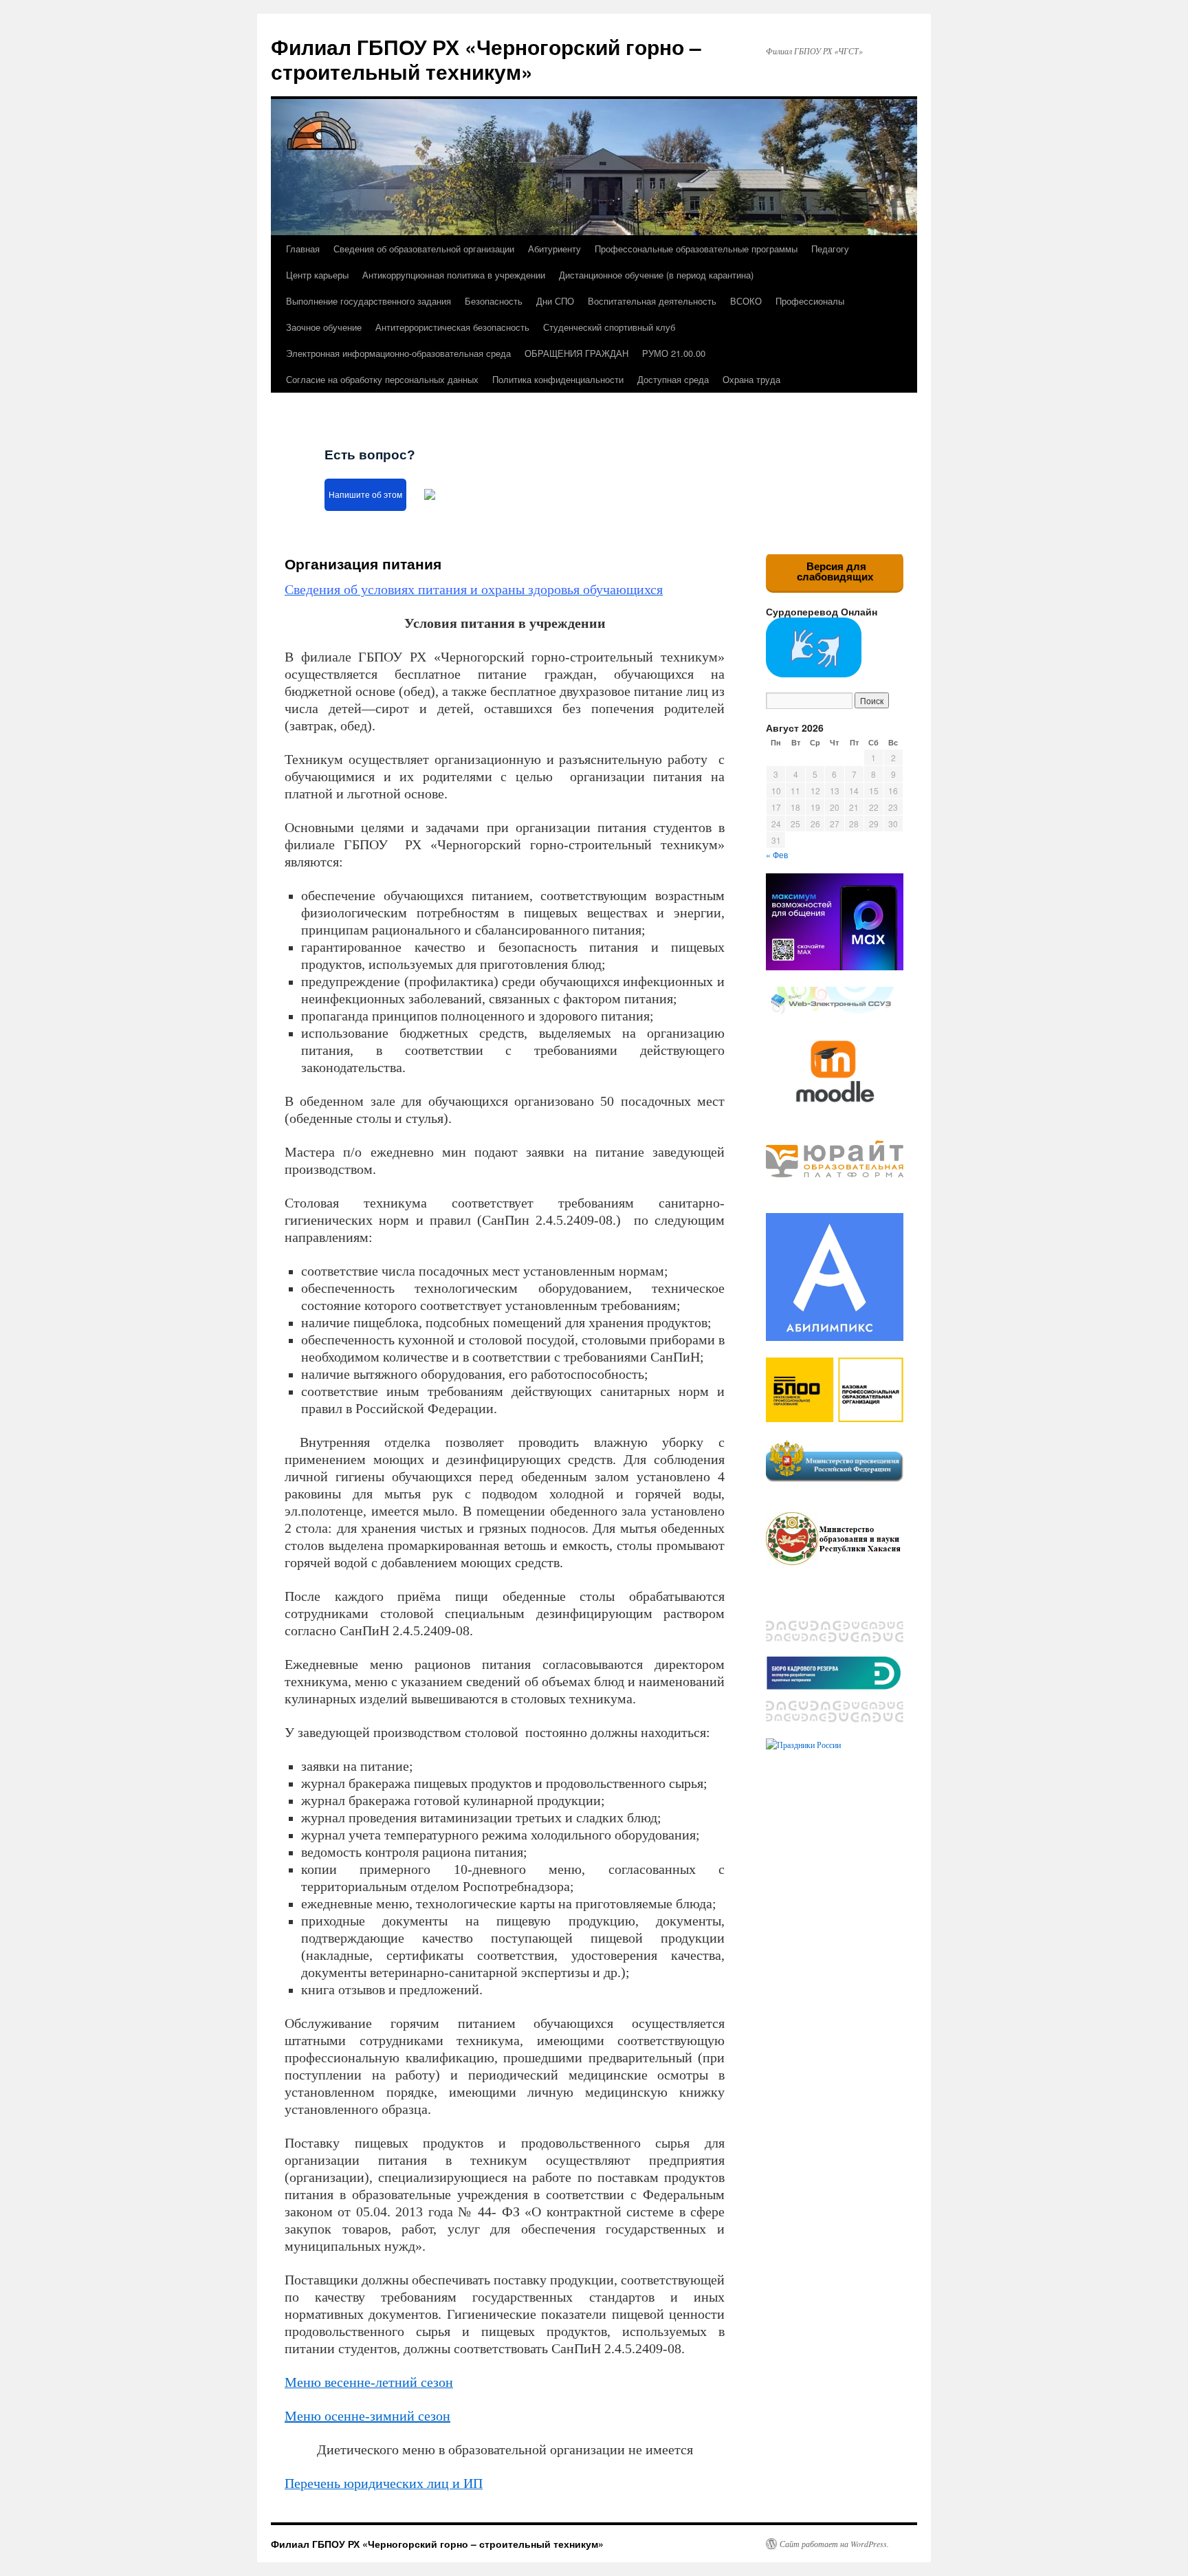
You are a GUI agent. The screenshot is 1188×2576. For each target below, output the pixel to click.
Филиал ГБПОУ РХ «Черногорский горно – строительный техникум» (486, 59)
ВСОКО (746, 301)
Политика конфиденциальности (558, 379)
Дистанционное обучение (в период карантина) (656, 275)
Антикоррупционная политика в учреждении (454, 275)
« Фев (777, 854)
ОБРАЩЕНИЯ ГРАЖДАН (576, 353)
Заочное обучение (324, 327)
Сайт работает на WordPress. (834, 2544)
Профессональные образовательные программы (696, 249)
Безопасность (494, 301)
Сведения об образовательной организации (424, 249)
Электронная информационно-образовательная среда (398, 353)
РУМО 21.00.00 (674, 353)
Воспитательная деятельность (652, 301)
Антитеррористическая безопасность (452, 327)
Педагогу (830, 249)
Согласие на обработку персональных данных (382, 379)
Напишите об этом (365, 495)
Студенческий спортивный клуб (609, 327)
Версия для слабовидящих (835, 571)
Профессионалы (810, 301)
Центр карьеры (317, 275)
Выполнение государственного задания (368, 301)
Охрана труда (751, 379)
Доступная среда (673, 379)
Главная (303, 249)
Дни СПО (555, 301)
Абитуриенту (554, 249)
